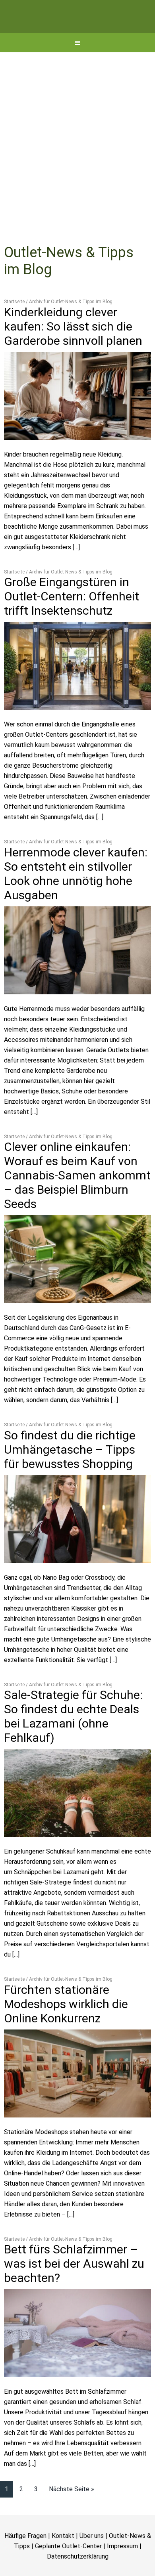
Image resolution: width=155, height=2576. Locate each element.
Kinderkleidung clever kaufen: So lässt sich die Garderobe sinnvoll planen (73, 353)
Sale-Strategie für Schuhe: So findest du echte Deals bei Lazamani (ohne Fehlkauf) (73, 1742)
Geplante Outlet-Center (68, 2572)
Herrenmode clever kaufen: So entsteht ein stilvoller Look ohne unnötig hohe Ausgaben (76, 900)
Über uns (92, 2562)
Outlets (77, 30)
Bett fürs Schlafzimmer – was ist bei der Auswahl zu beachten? (74, 2290)
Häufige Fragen (25, 2562)
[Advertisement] (77, 160)
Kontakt (63, 2562)
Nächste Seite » (72, 2515)
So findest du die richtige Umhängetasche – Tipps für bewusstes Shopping (70, 1476)
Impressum (122, 2572)
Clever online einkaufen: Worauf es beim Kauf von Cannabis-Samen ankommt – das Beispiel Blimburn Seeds (77, 1201)
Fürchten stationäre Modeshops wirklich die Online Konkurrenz (66, 2030)
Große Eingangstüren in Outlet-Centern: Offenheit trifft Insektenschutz (72, 622)
